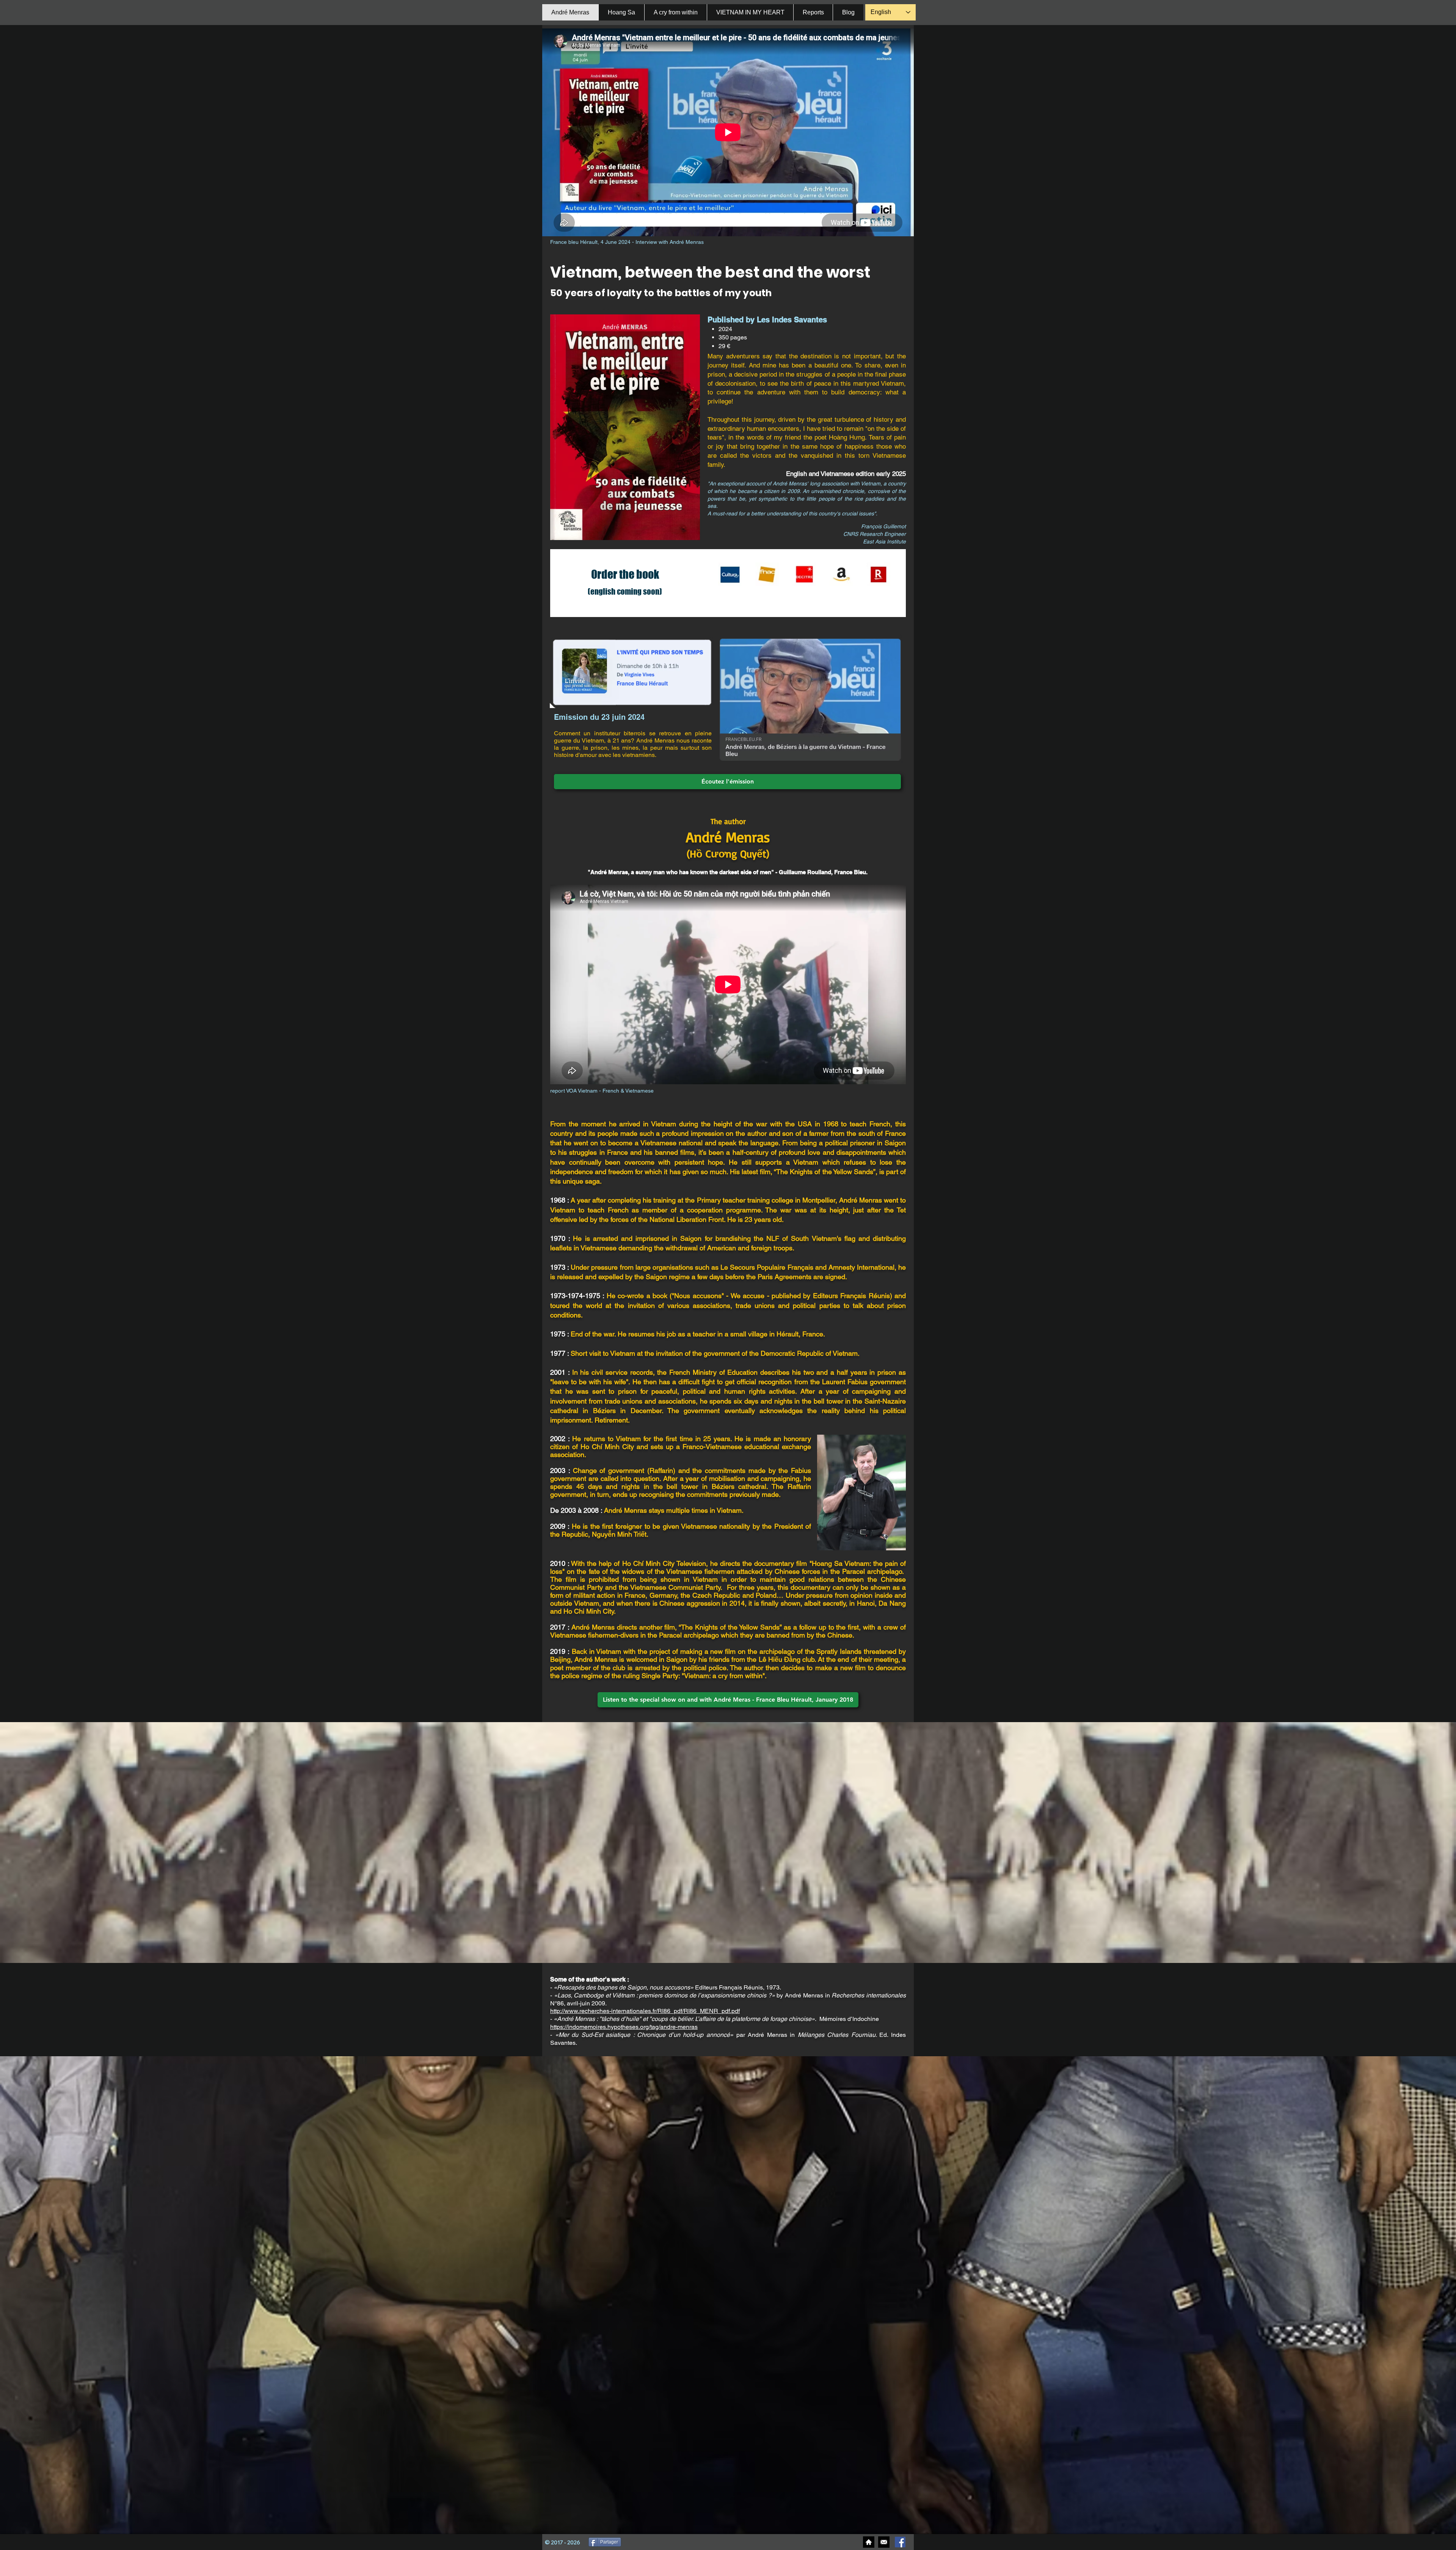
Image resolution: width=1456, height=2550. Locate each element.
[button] (848, 12)
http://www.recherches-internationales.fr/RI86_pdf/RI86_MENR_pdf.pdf (645, 2011)
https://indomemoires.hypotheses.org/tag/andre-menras (624, 2027)
